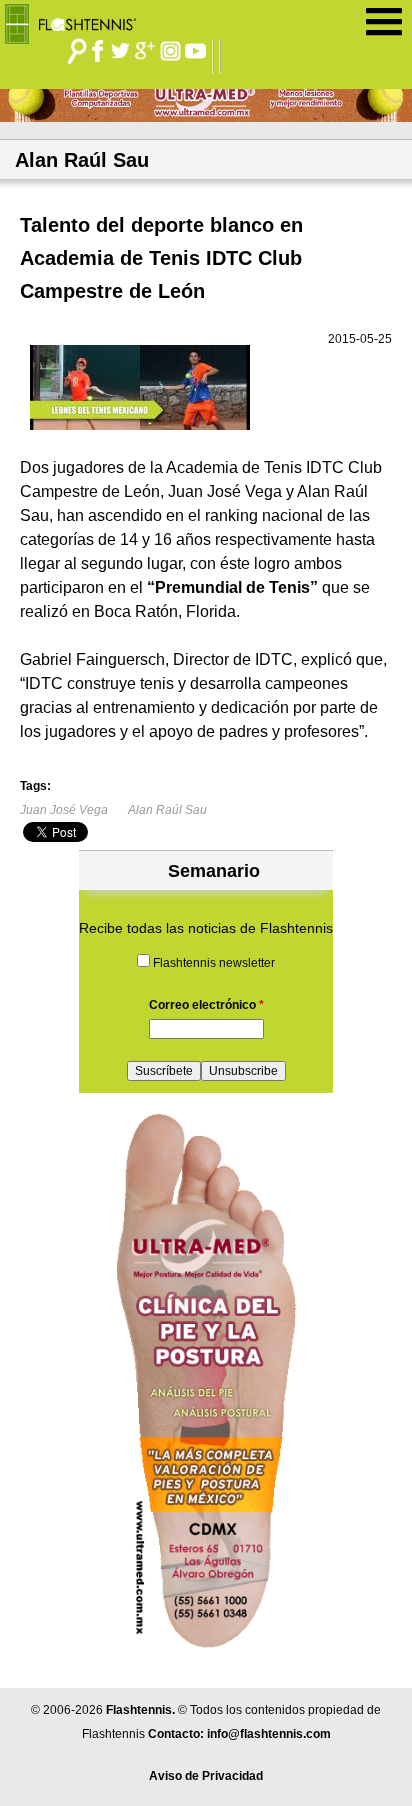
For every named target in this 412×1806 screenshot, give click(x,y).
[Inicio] (77, 19)
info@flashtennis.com (269, 1734)
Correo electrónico (206, 1005)
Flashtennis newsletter (214, 963)
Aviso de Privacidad (206, 1776)
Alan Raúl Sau (167, 810)
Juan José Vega (64, 810)
